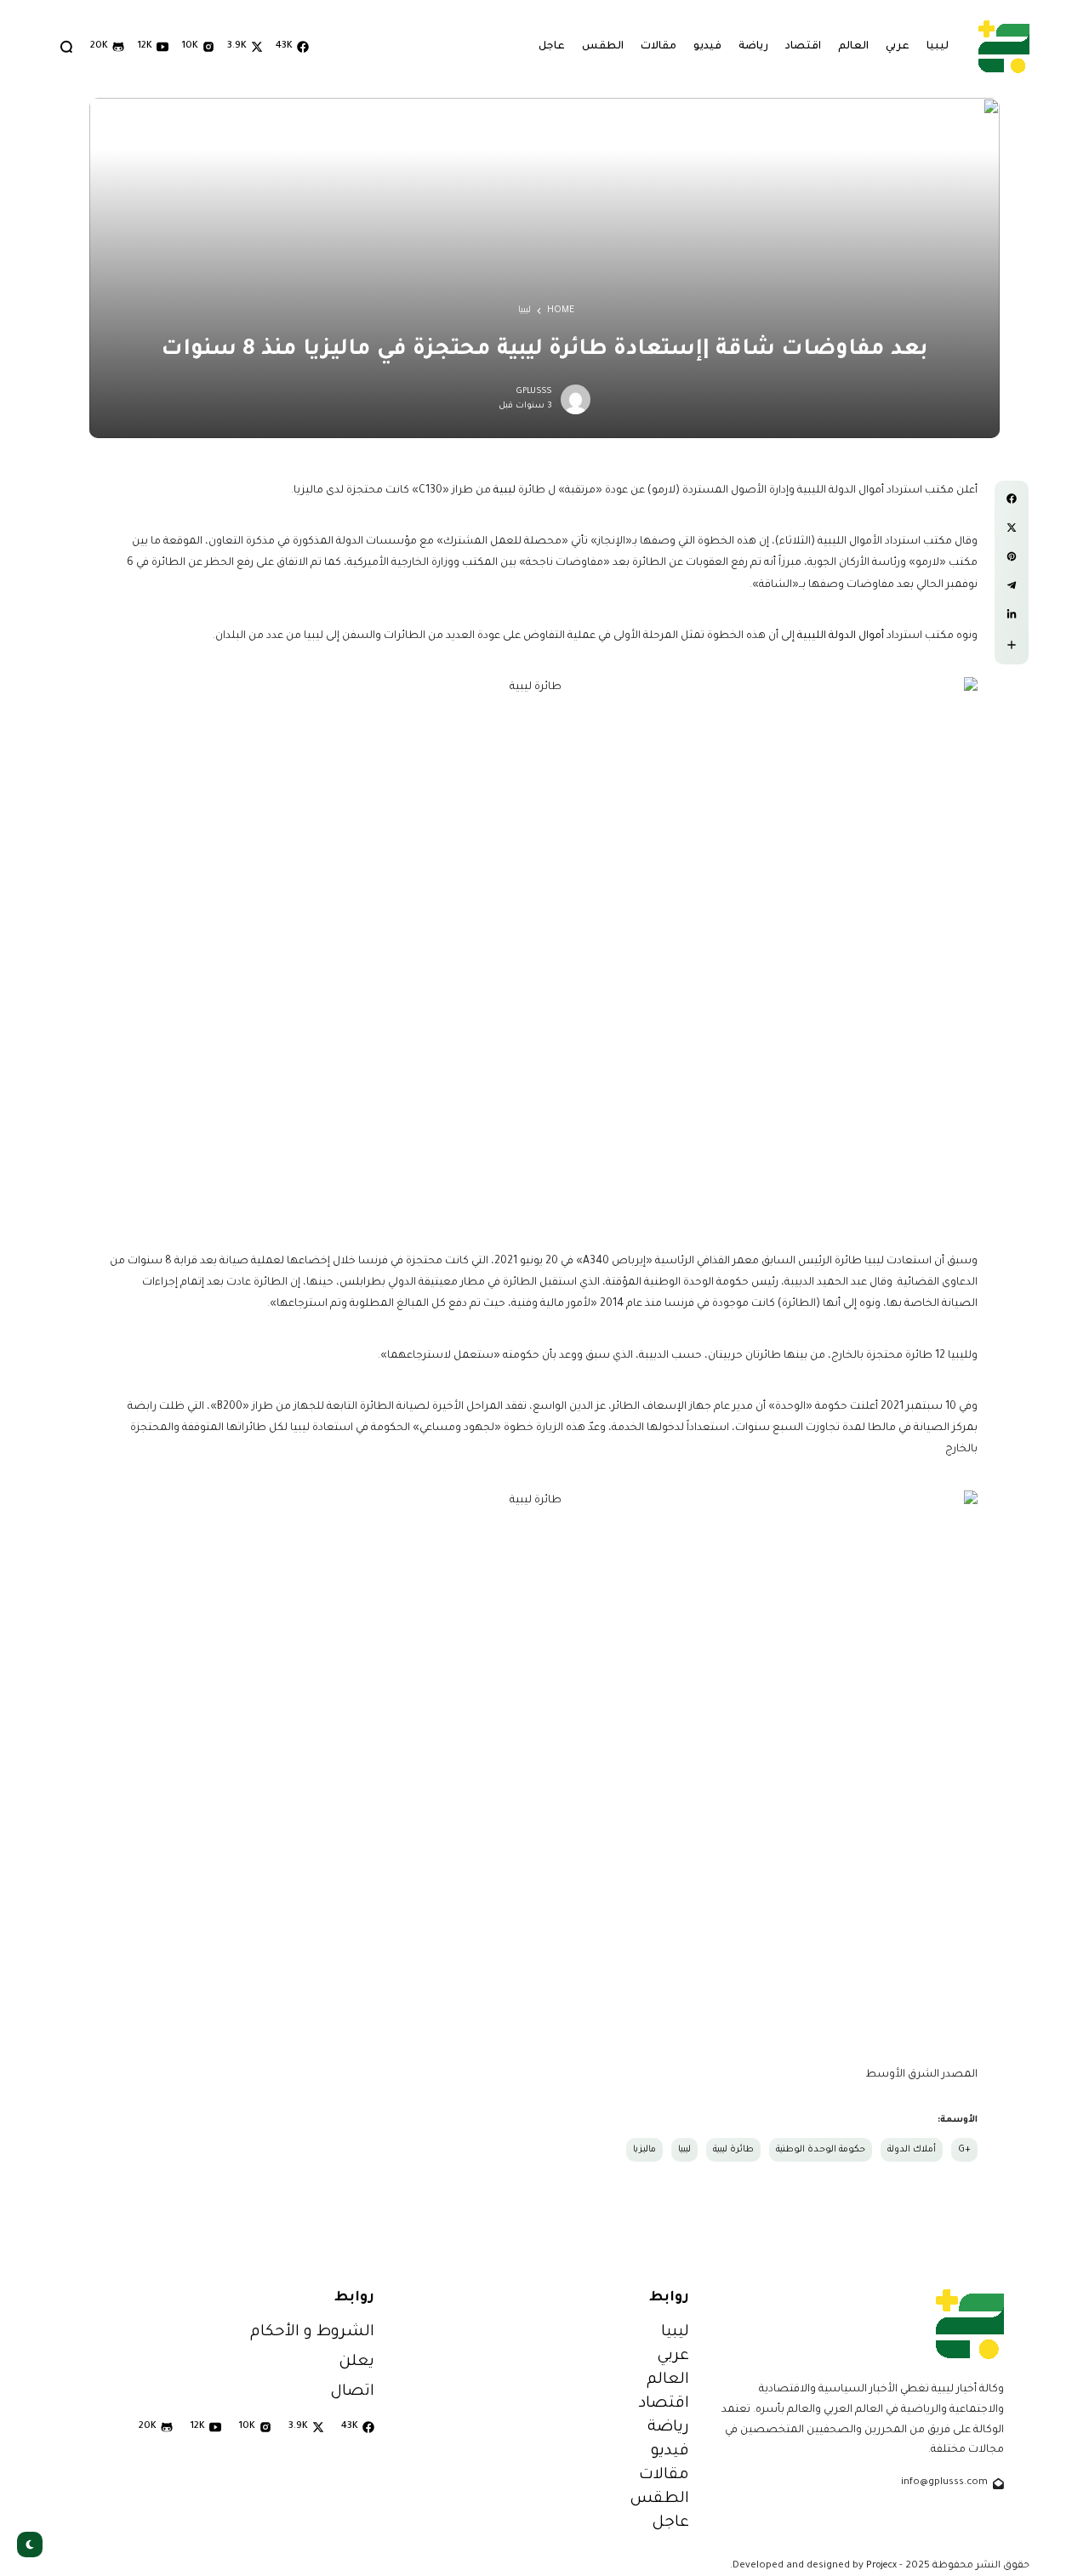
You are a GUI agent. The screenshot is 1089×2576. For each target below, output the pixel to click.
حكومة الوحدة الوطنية (821, 2150)
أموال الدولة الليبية (841, 636)
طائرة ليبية (733, 2150)
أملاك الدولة (912, 2150)
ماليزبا (644, 2150)
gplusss (534, 392)
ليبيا (525, 311)
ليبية (505, 491)
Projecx (881, 2566)
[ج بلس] (1004, 46)
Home (561, 311)
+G (964, 2150)
